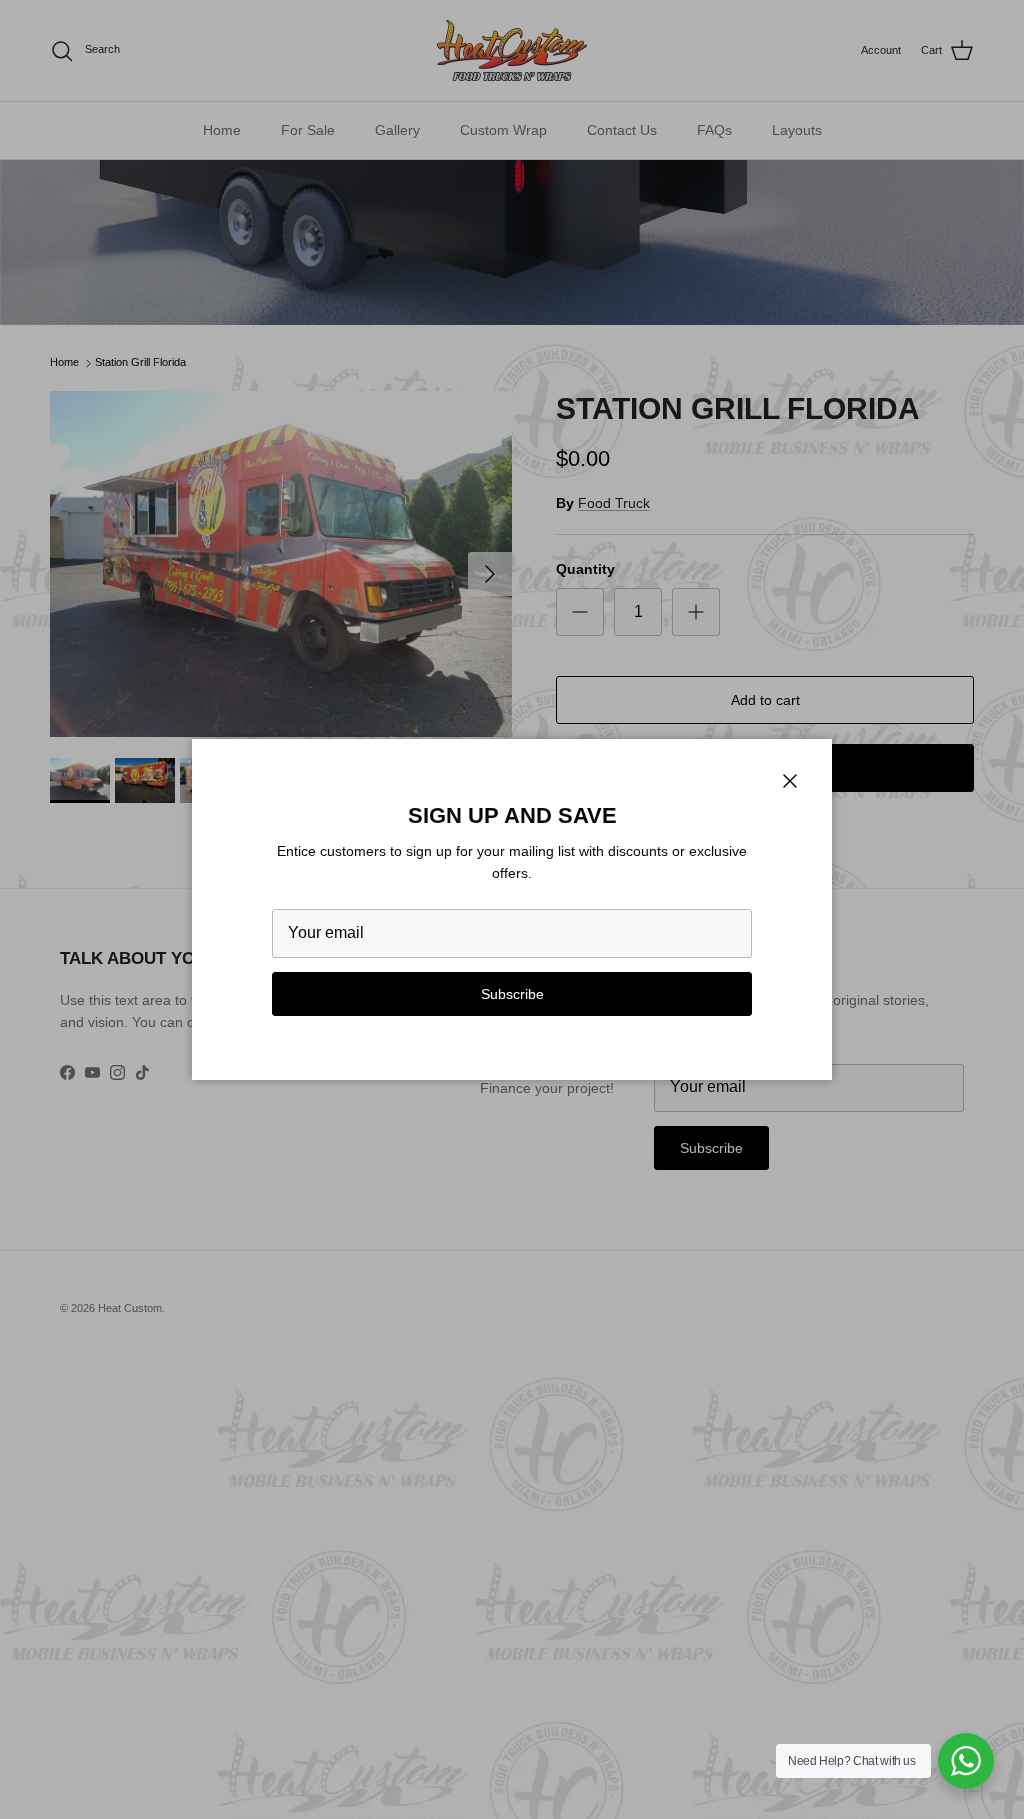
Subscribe (512, 994)
